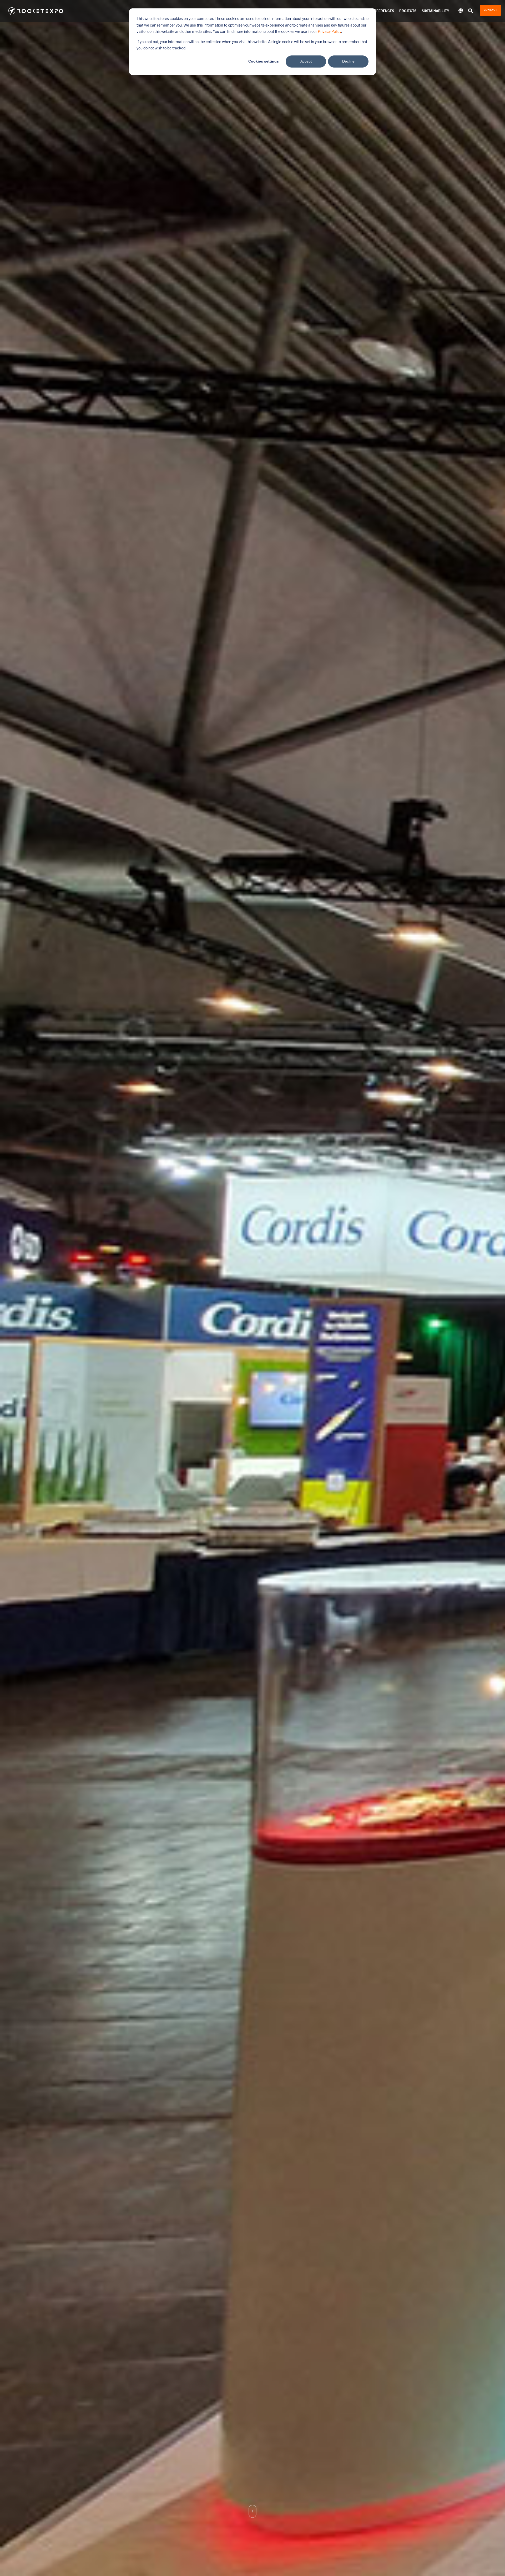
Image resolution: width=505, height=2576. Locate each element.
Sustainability (435, 11)
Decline (348, 61)
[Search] (471, 11)
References (383, 11)
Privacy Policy (329, 32)
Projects (408, 11)
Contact (490, 10)
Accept (306, 61)
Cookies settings (264, 61)
